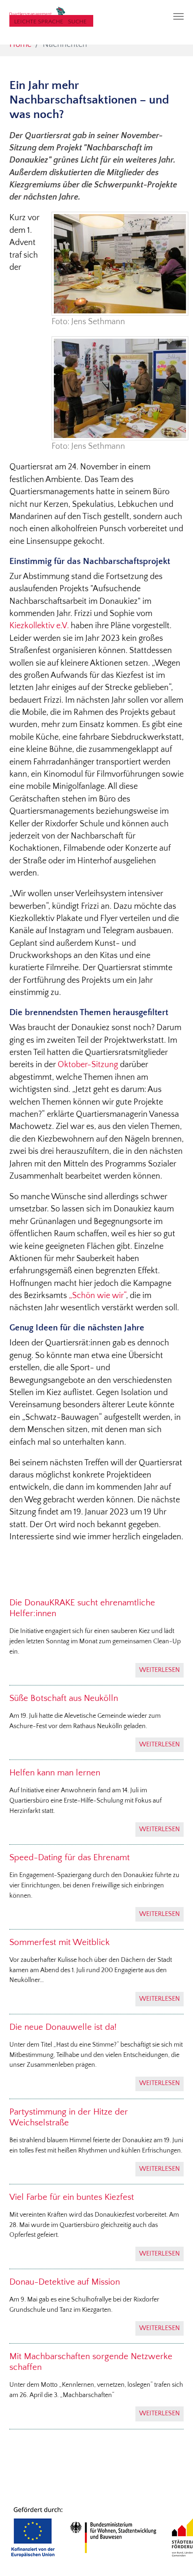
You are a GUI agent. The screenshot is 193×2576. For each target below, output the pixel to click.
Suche (77, 22)
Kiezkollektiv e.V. (39, 626)
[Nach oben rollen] (171, 2554)
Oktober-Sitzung (88, 1065)
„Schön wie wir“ (97, 1296)
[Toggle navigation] (178, 16)
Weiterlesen (160, 1670)
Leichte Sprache (39, 22)
